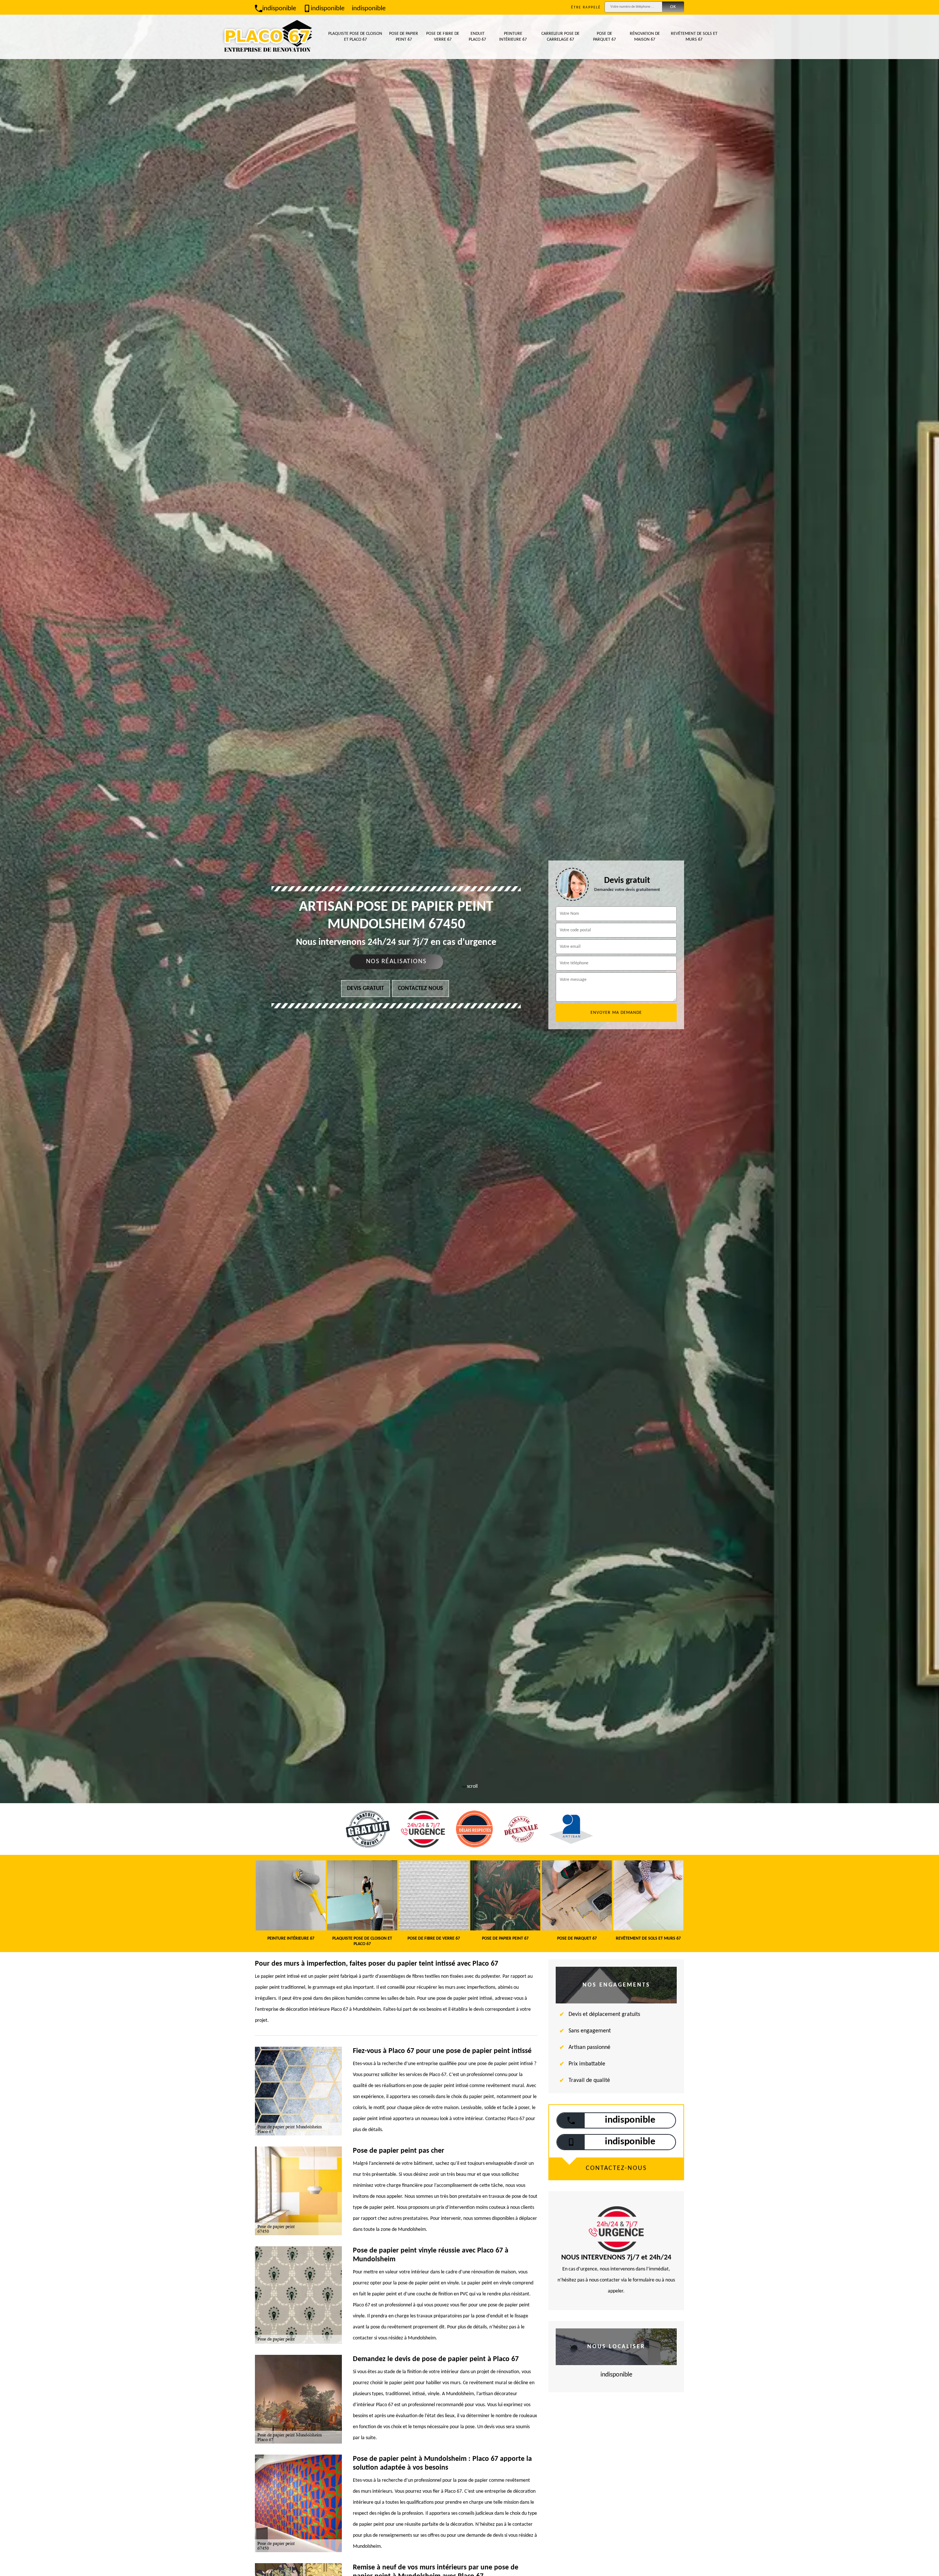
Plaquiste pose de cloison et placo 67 (355, 37)
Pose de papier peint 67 (404, 37)
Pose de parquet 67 (604, 37)
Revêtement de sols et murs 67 (694, 37)
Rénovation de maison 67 (645, 37)
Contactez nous (421, 989)
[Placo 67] (267, 37)
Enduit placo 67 (477, 37)
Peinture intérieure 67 (513, 37)
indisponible (279, 9)
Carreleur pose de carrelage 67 (560, 37)
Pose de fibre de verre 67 (443, 37)
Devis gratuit (366, 989)
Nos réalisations (396, 962)
